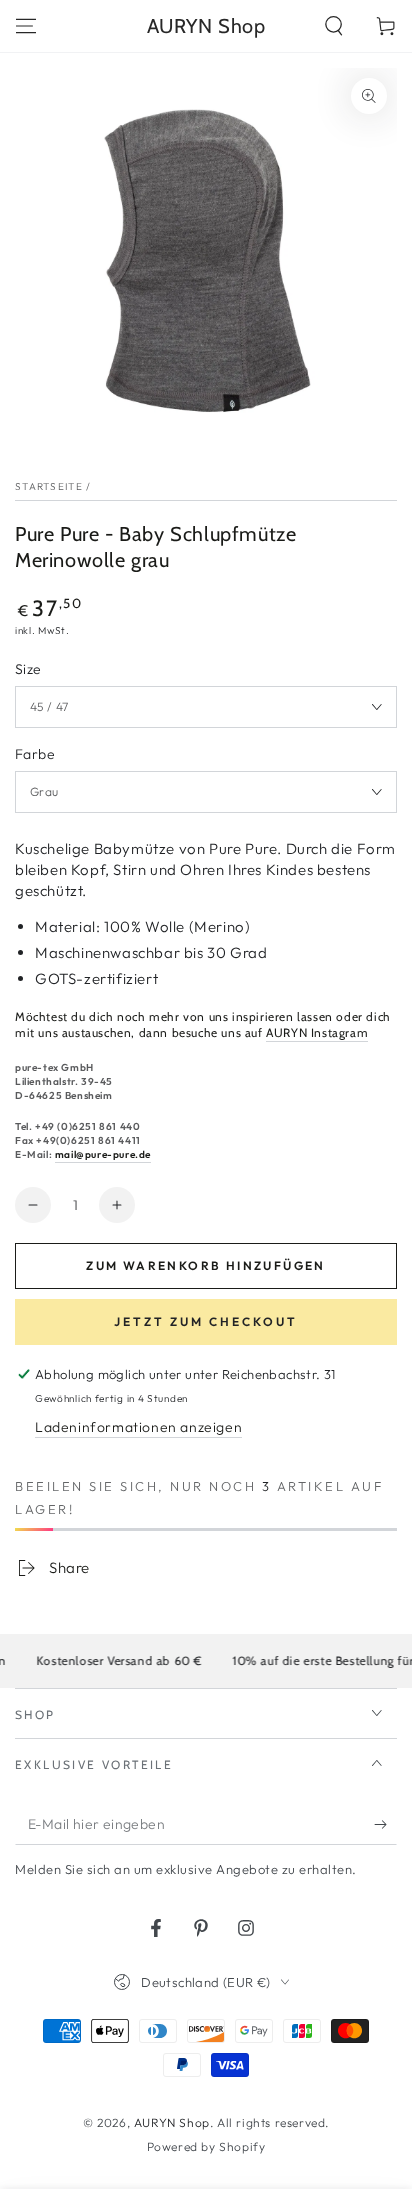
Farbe (35, 754)
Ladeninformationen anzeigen (138, 1427)
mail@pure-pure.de (103, 1154)
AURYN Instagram (317, 1032)
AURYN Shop (172, 2122)
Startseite (49, 486)
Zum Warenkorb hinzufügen (206, 1265)
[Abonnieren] (385, 1825)
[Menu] (26, 26)
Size (28, 669)
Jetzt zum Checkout (206, 1321)
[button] (334, 26)
